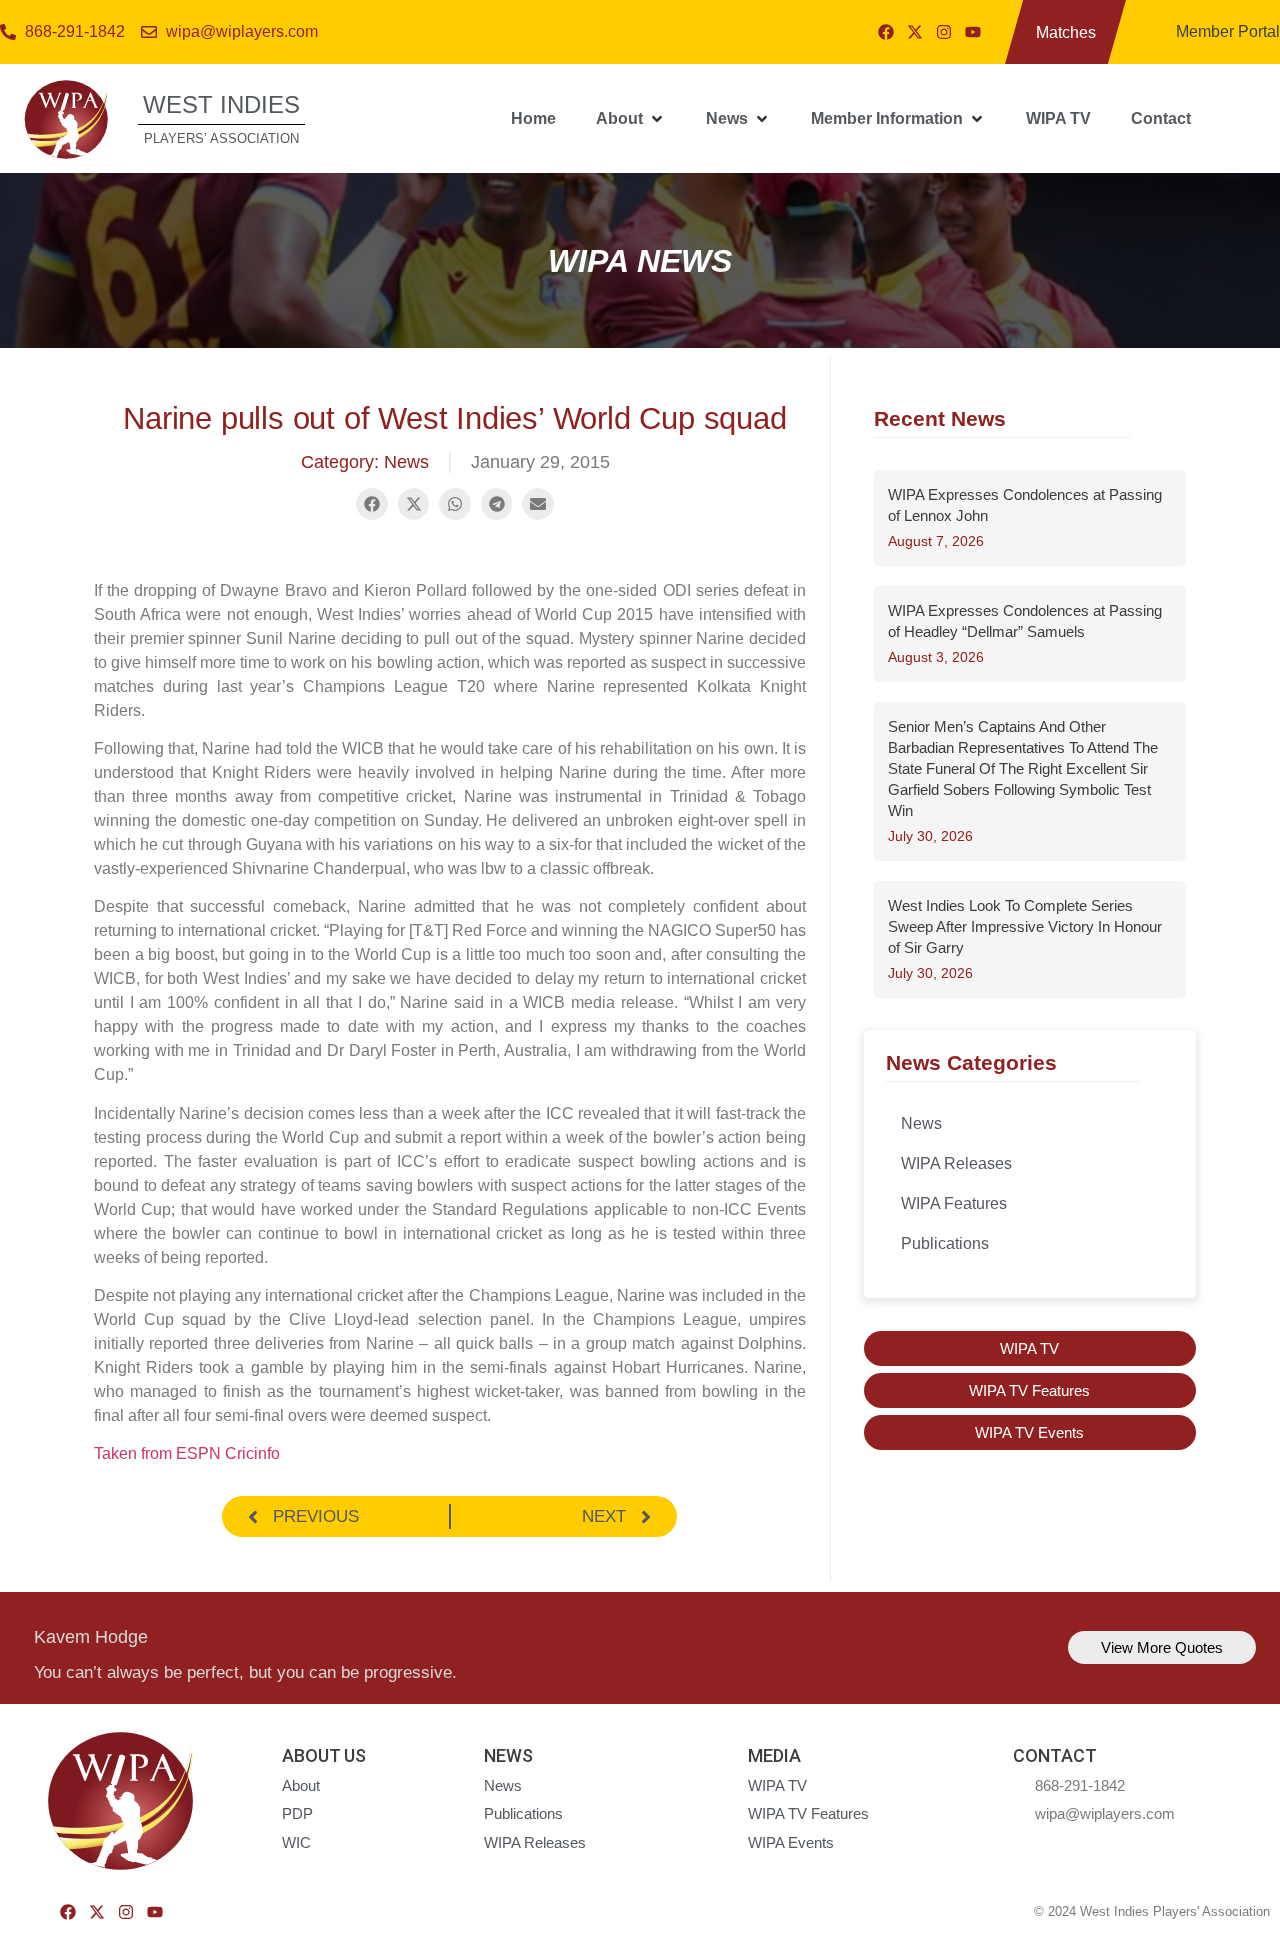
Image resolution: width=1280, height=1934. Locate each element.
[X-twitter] (915, 32)
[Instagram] (944, 32)
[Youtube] (973, 32)
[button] (631, 119)
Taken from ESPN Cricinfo (187, 1453)
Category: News (365, 462)
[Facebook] (886, 32)
